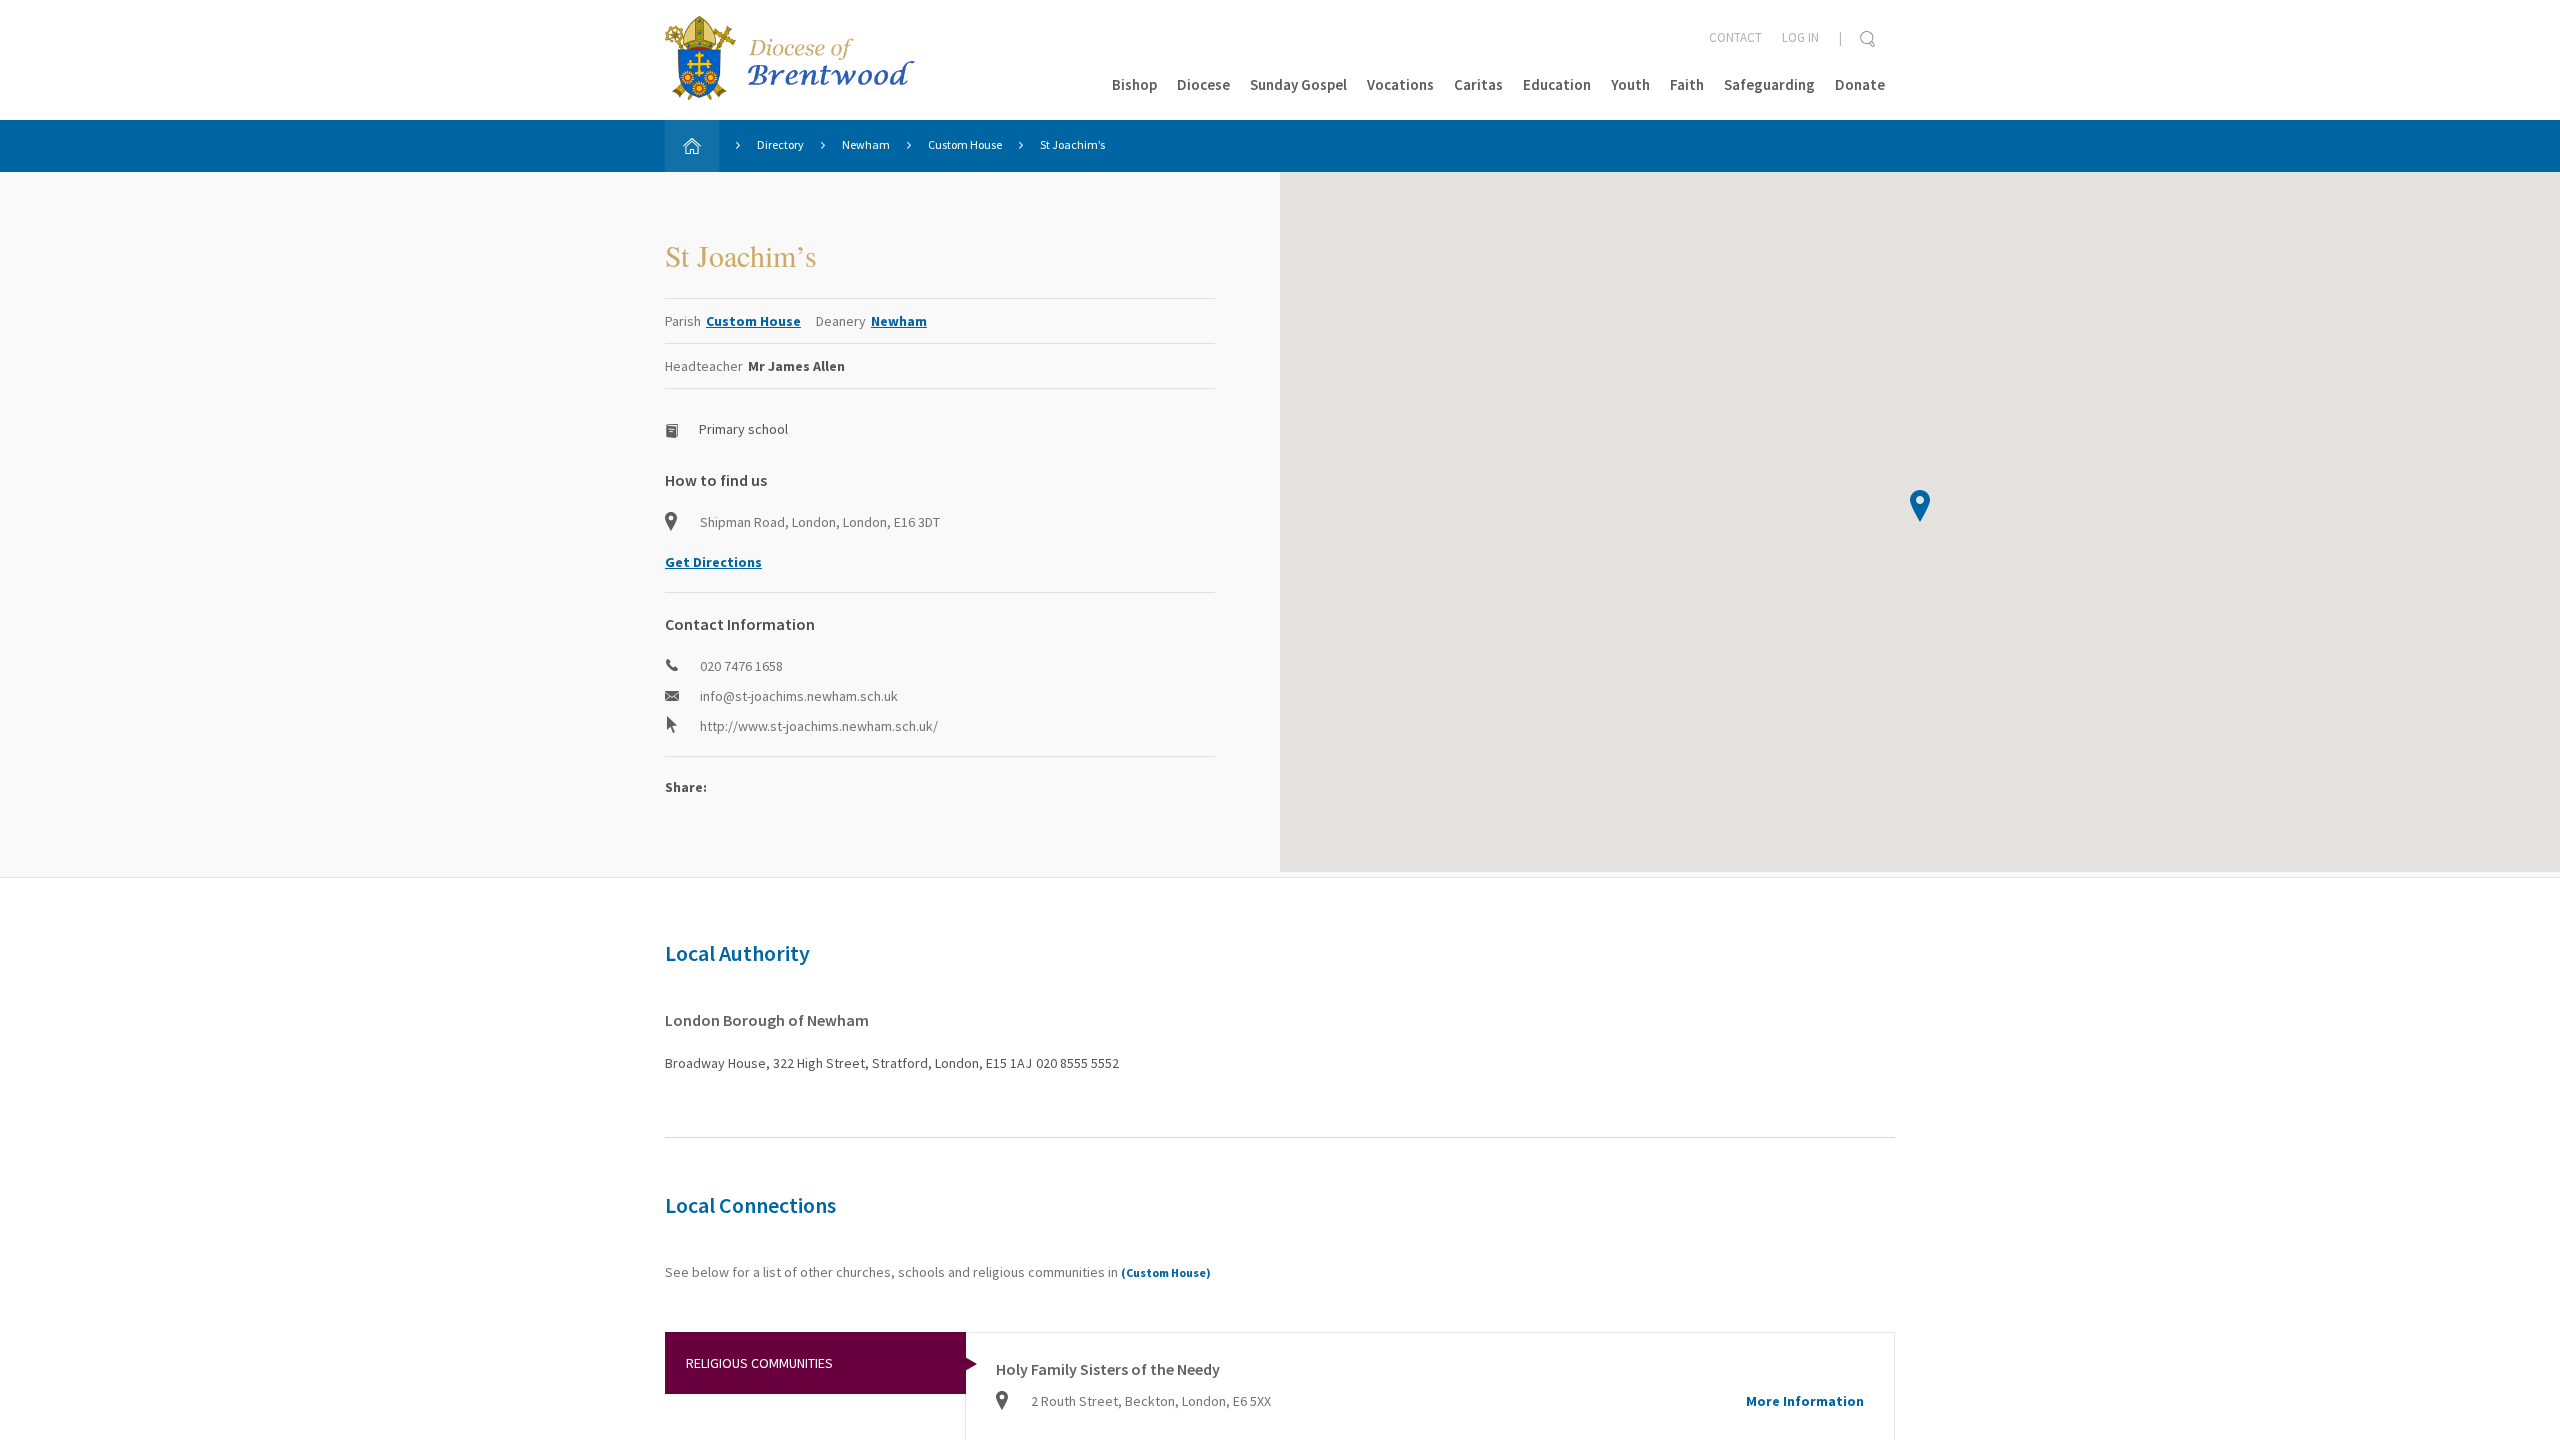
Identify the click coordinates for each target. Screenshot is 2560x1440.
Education (1557, 84)
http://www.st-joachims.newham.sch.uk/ (819, 726)
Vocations (1400, 84)
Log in (1800, 37)
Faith (1687, 84)
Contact (1735, 37)
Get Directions (713, 562)
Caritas (1478, 84)
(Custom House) (1166, 1272)
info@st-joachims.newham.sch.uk (799, 696)
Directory (780, 144)
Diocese (1203, 84)
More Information (1805, 1401)
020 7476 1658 (741, 666)
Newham (866, 144)
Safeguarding (1769, 84)
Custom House (965, 144)
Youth (1630, 84)
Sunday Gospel (1298, 84)
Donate (1860, 84)
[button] (1920, 506)
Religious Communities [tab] (759, 1363)
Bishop (1134, 84)
